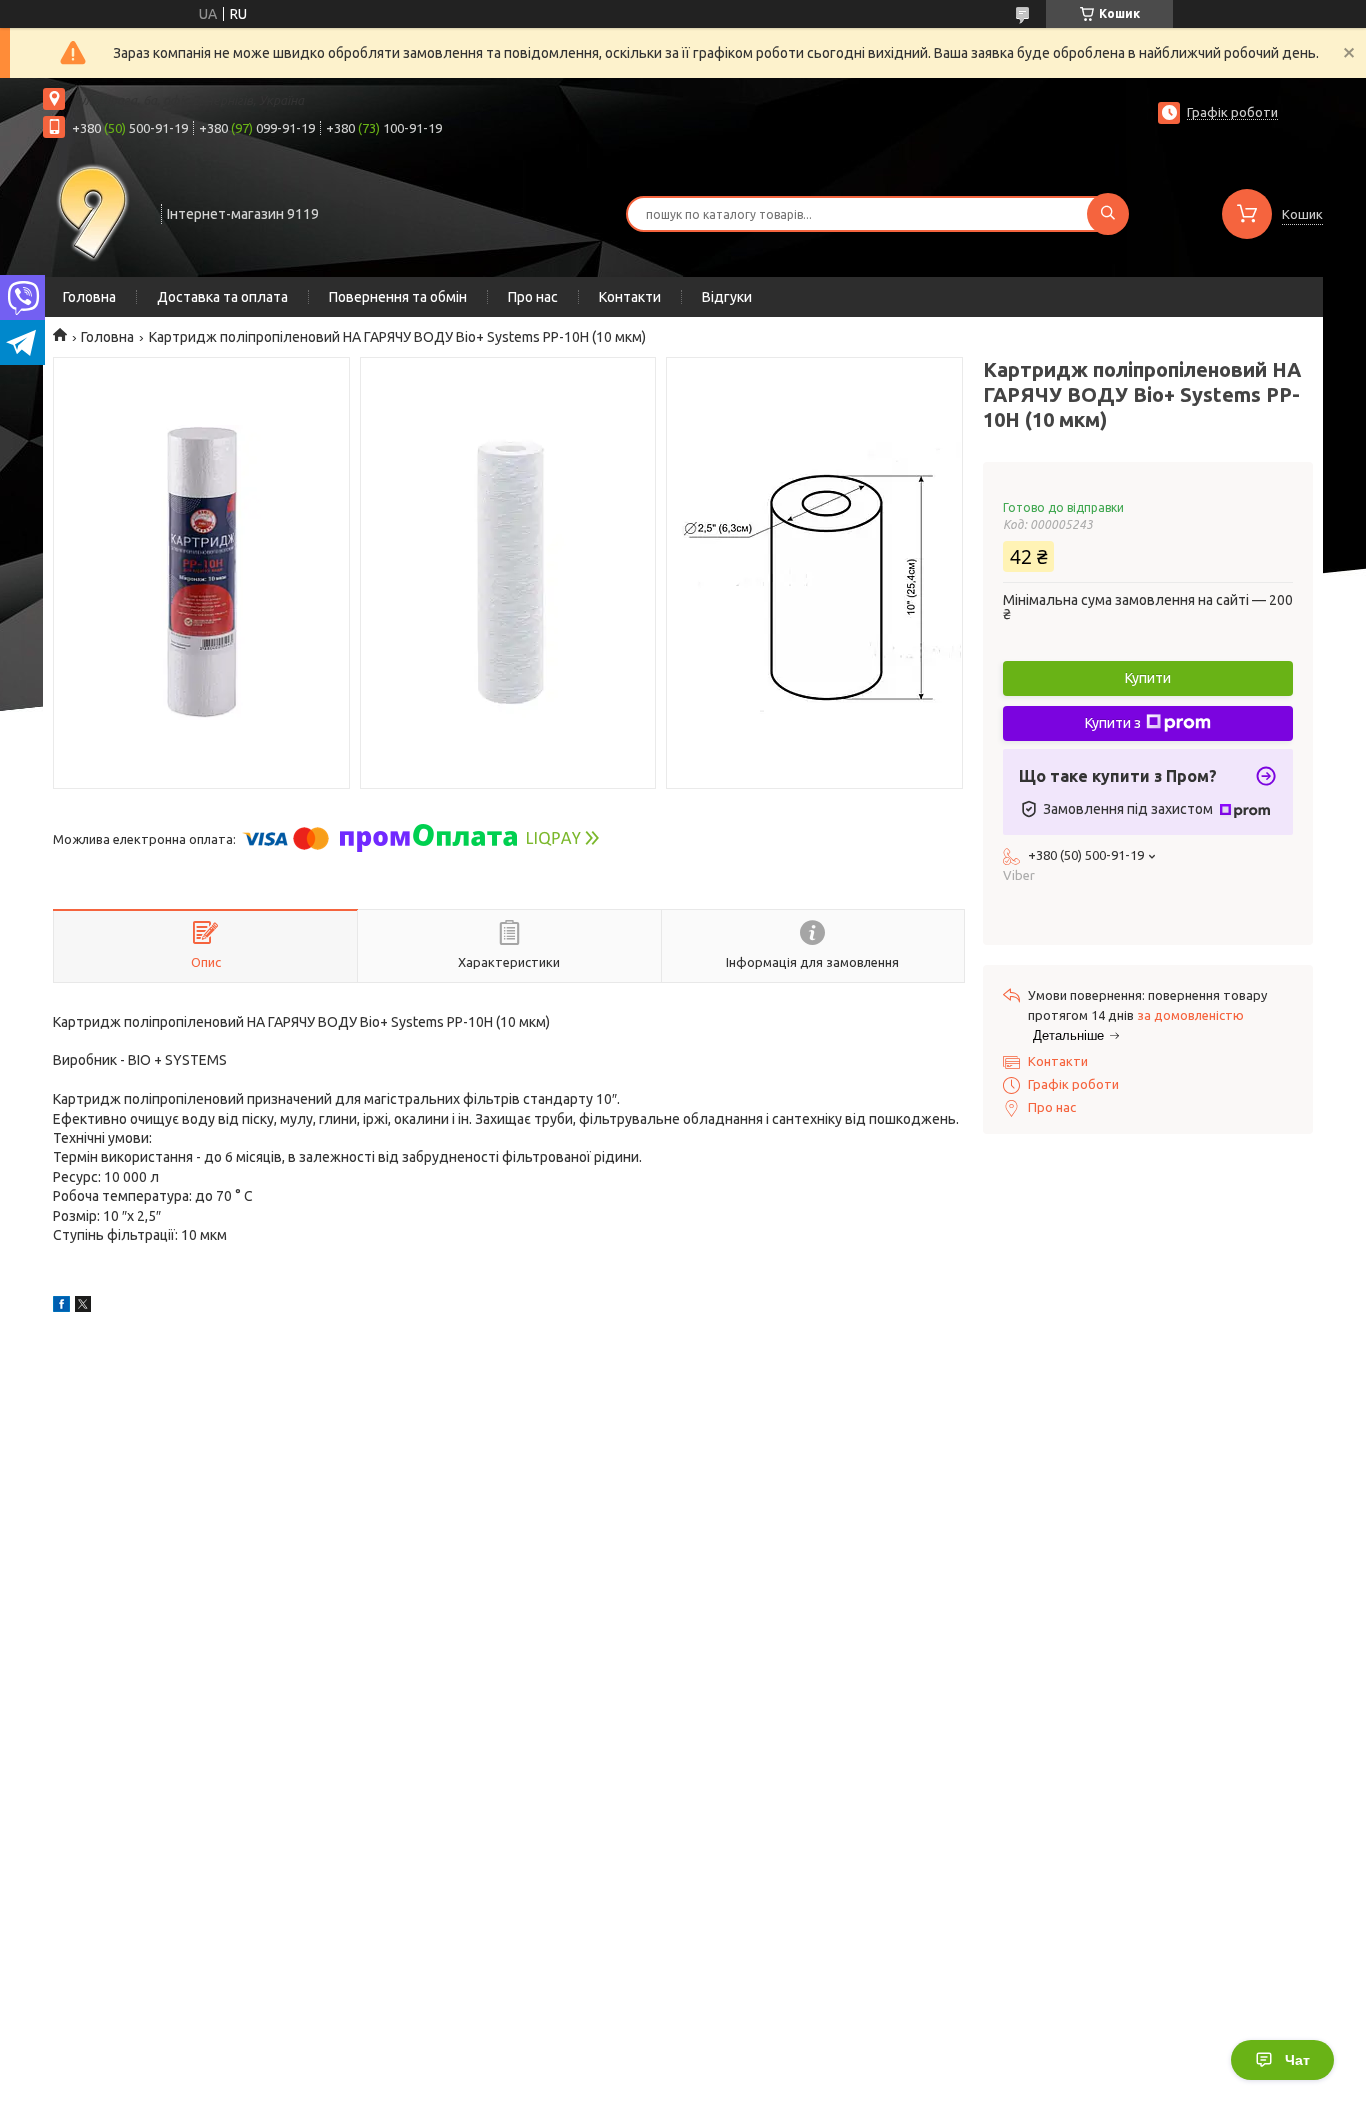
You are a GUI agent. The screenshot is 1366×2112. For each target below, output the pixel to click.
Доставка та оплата (222, 297)
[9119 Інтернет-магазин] (93, 212)
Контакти (630, 297)
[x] (83, 1307)
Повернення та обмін (398, 297)
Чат (1297, 2060)
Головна (89, 297)
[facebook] (61, 1307)
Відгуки (727, 297)
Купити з (1113, 723)
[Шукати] (1108, 214)
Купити (1148, 678)
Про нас (533, 297)
